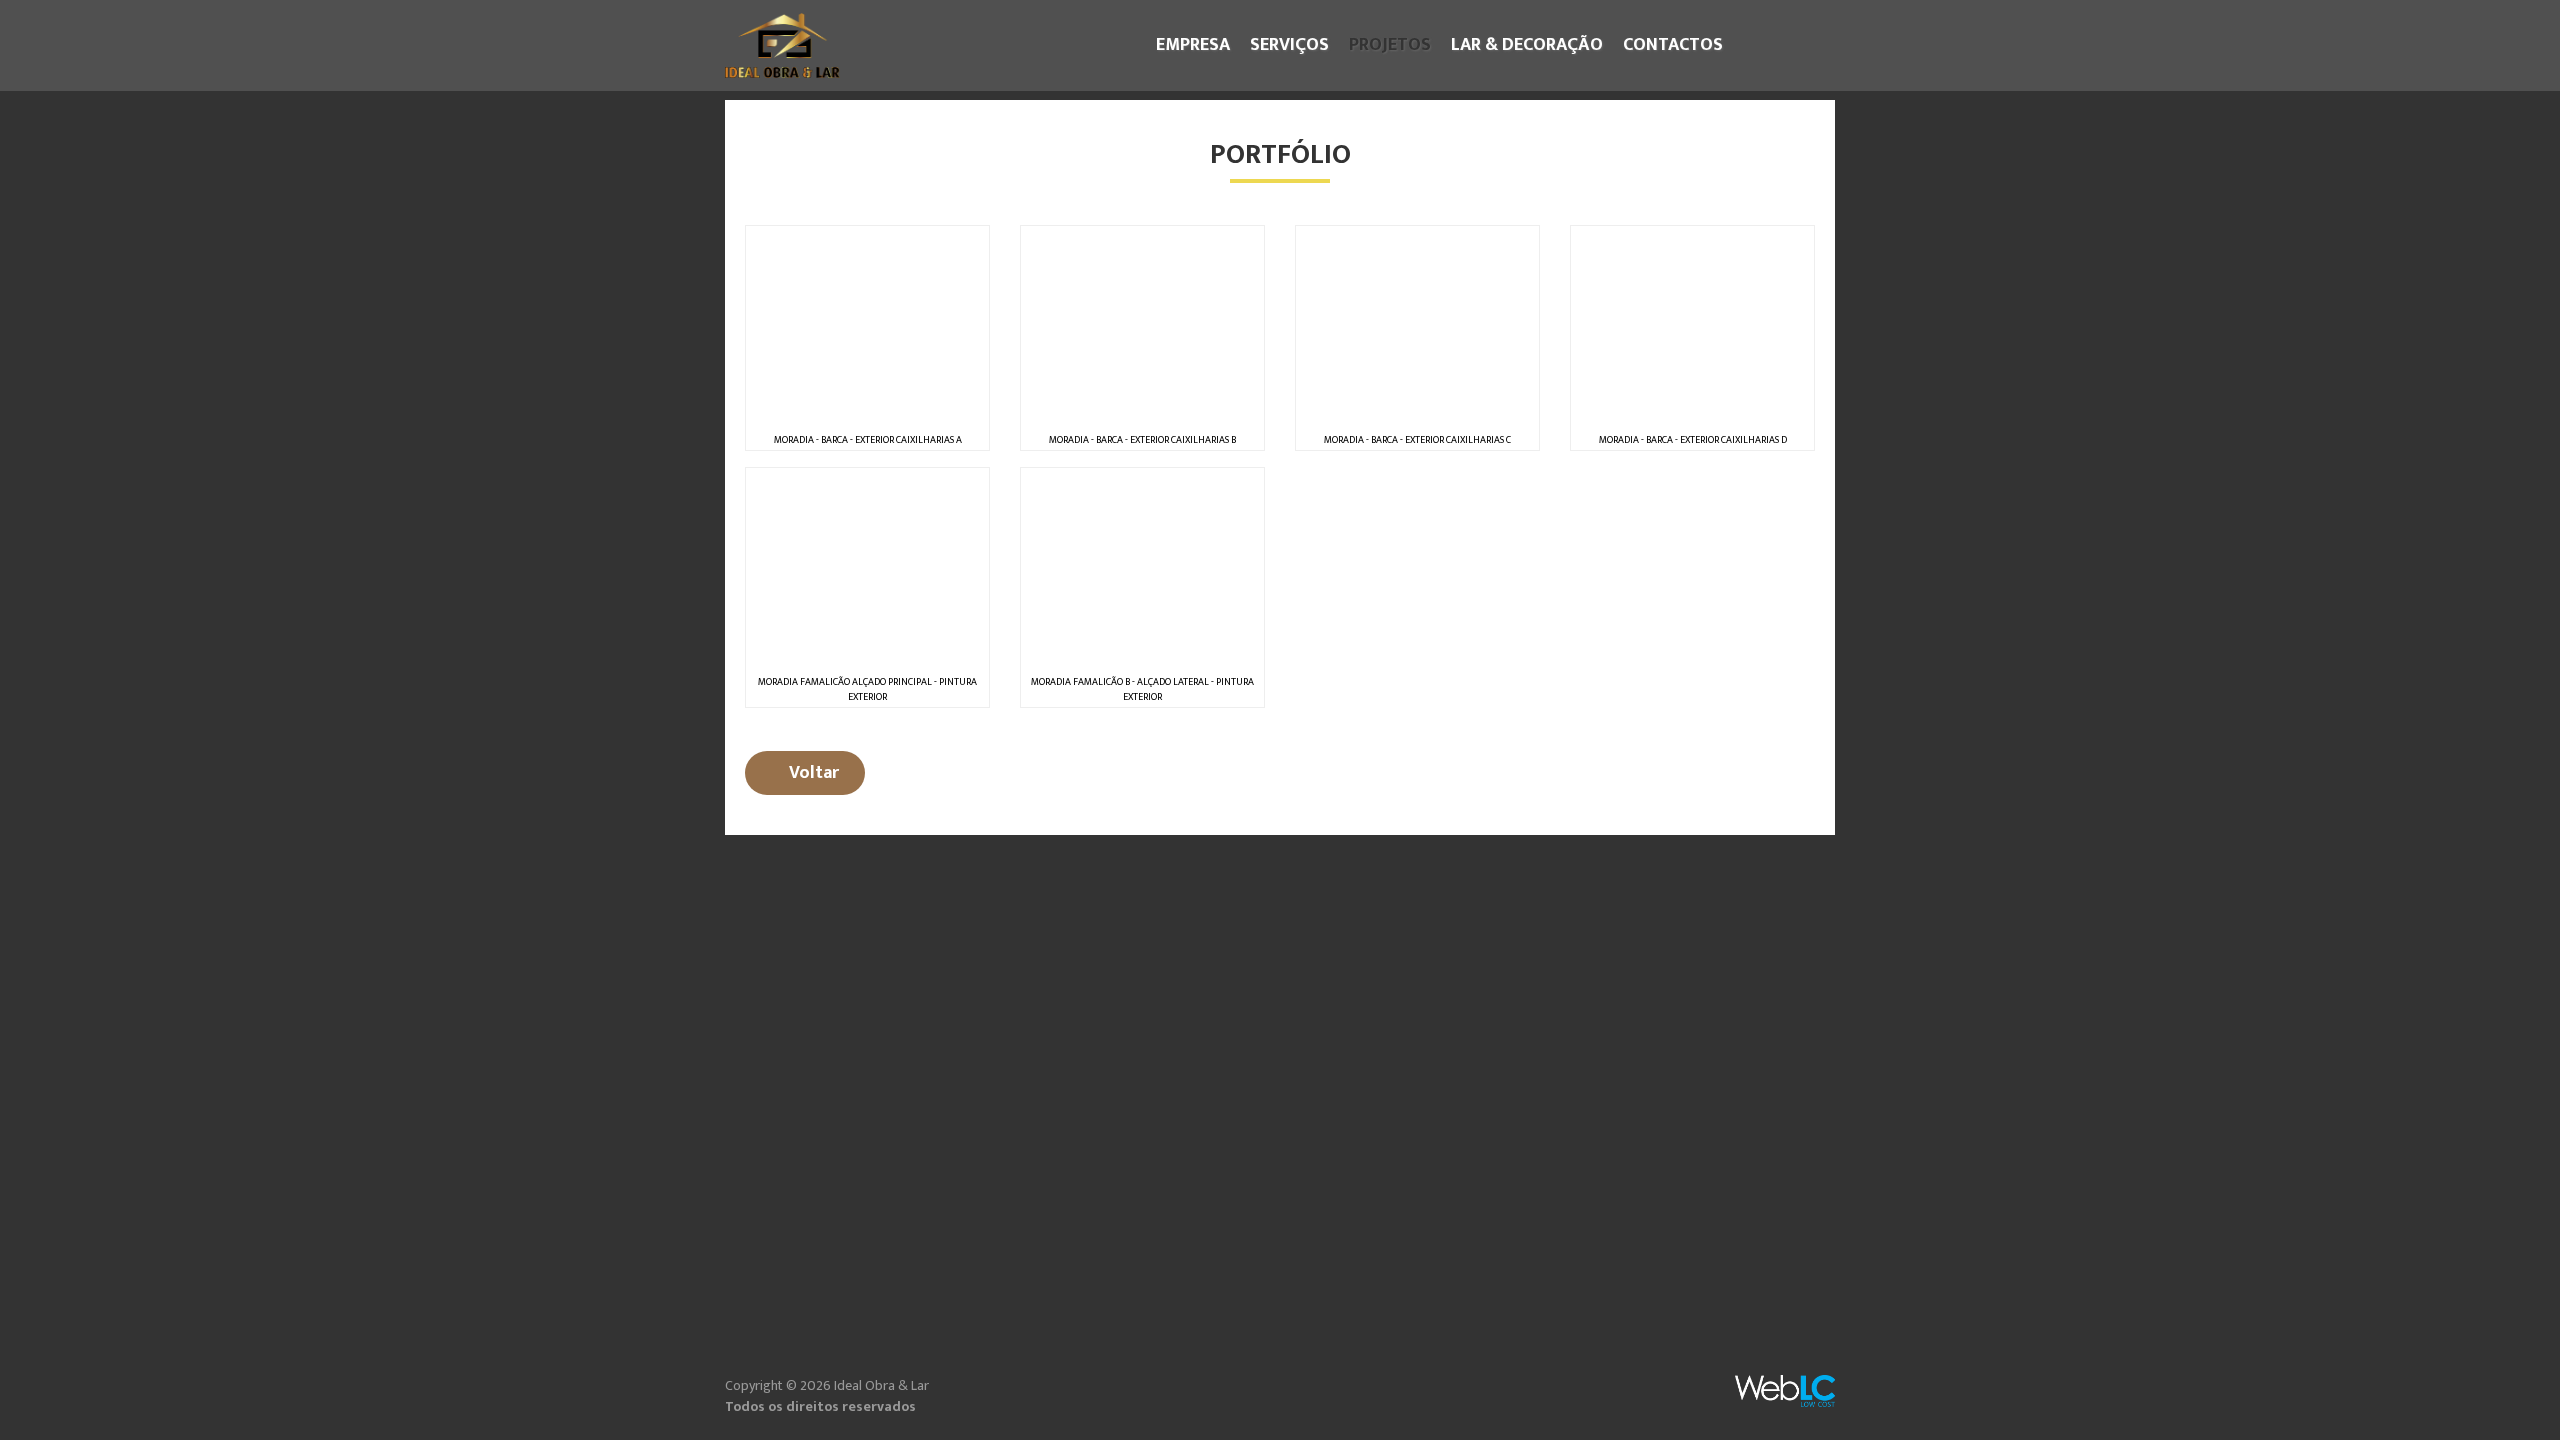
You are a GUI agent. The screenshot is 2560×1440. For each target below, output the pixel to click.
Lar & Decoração (1527, 45)
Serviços (1289, 45)
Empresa (1193, 45)
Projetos (1395, 44)
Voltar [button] (812, 773)
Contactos (1673, 45)
